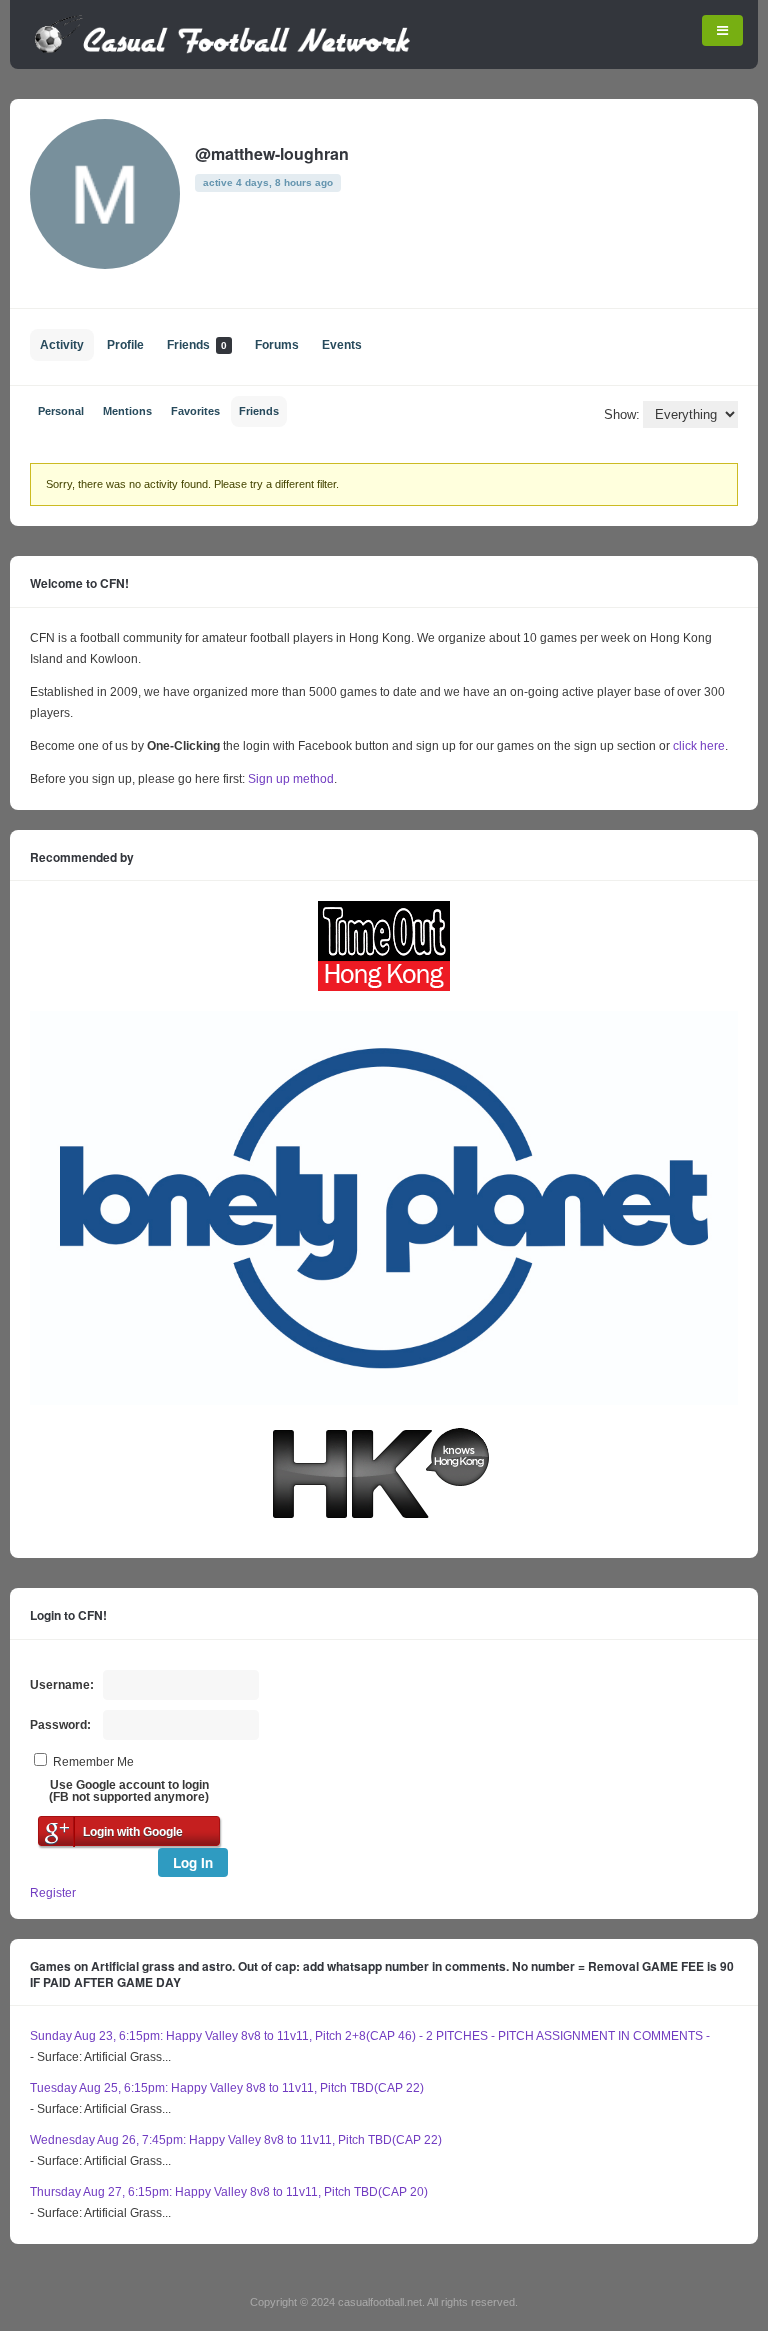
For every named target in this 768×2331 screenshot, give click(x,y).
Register (53, 1893)
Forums (277, 345)
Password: (60, 1725)
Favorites (195, 411)
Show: (622, 414)
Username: (62, 1685)
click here (699, 746)
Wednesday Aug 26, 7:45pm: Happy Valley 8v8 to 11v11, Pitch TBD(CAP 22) (236, 2140)
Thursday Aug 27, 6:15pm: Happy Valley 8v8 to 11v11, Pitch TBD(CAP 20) (229, 2192)
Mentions (127, 411)
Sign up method (289, 779)
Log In (193, 1862)
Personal (61, 411)
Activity (62, 345)
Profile (125, 345)
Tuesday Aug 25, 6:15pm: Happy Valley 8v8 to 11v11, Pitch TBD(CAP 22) (227, 2088)
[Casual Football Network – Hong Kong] (222, 50)
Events (342, 345)
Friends (197, 345)
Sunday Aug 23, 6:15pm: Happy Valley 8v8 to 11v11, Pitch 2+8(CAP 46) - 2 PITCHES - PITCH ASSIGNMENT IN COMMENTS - (370, 2036)
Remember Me (93, 1762)
